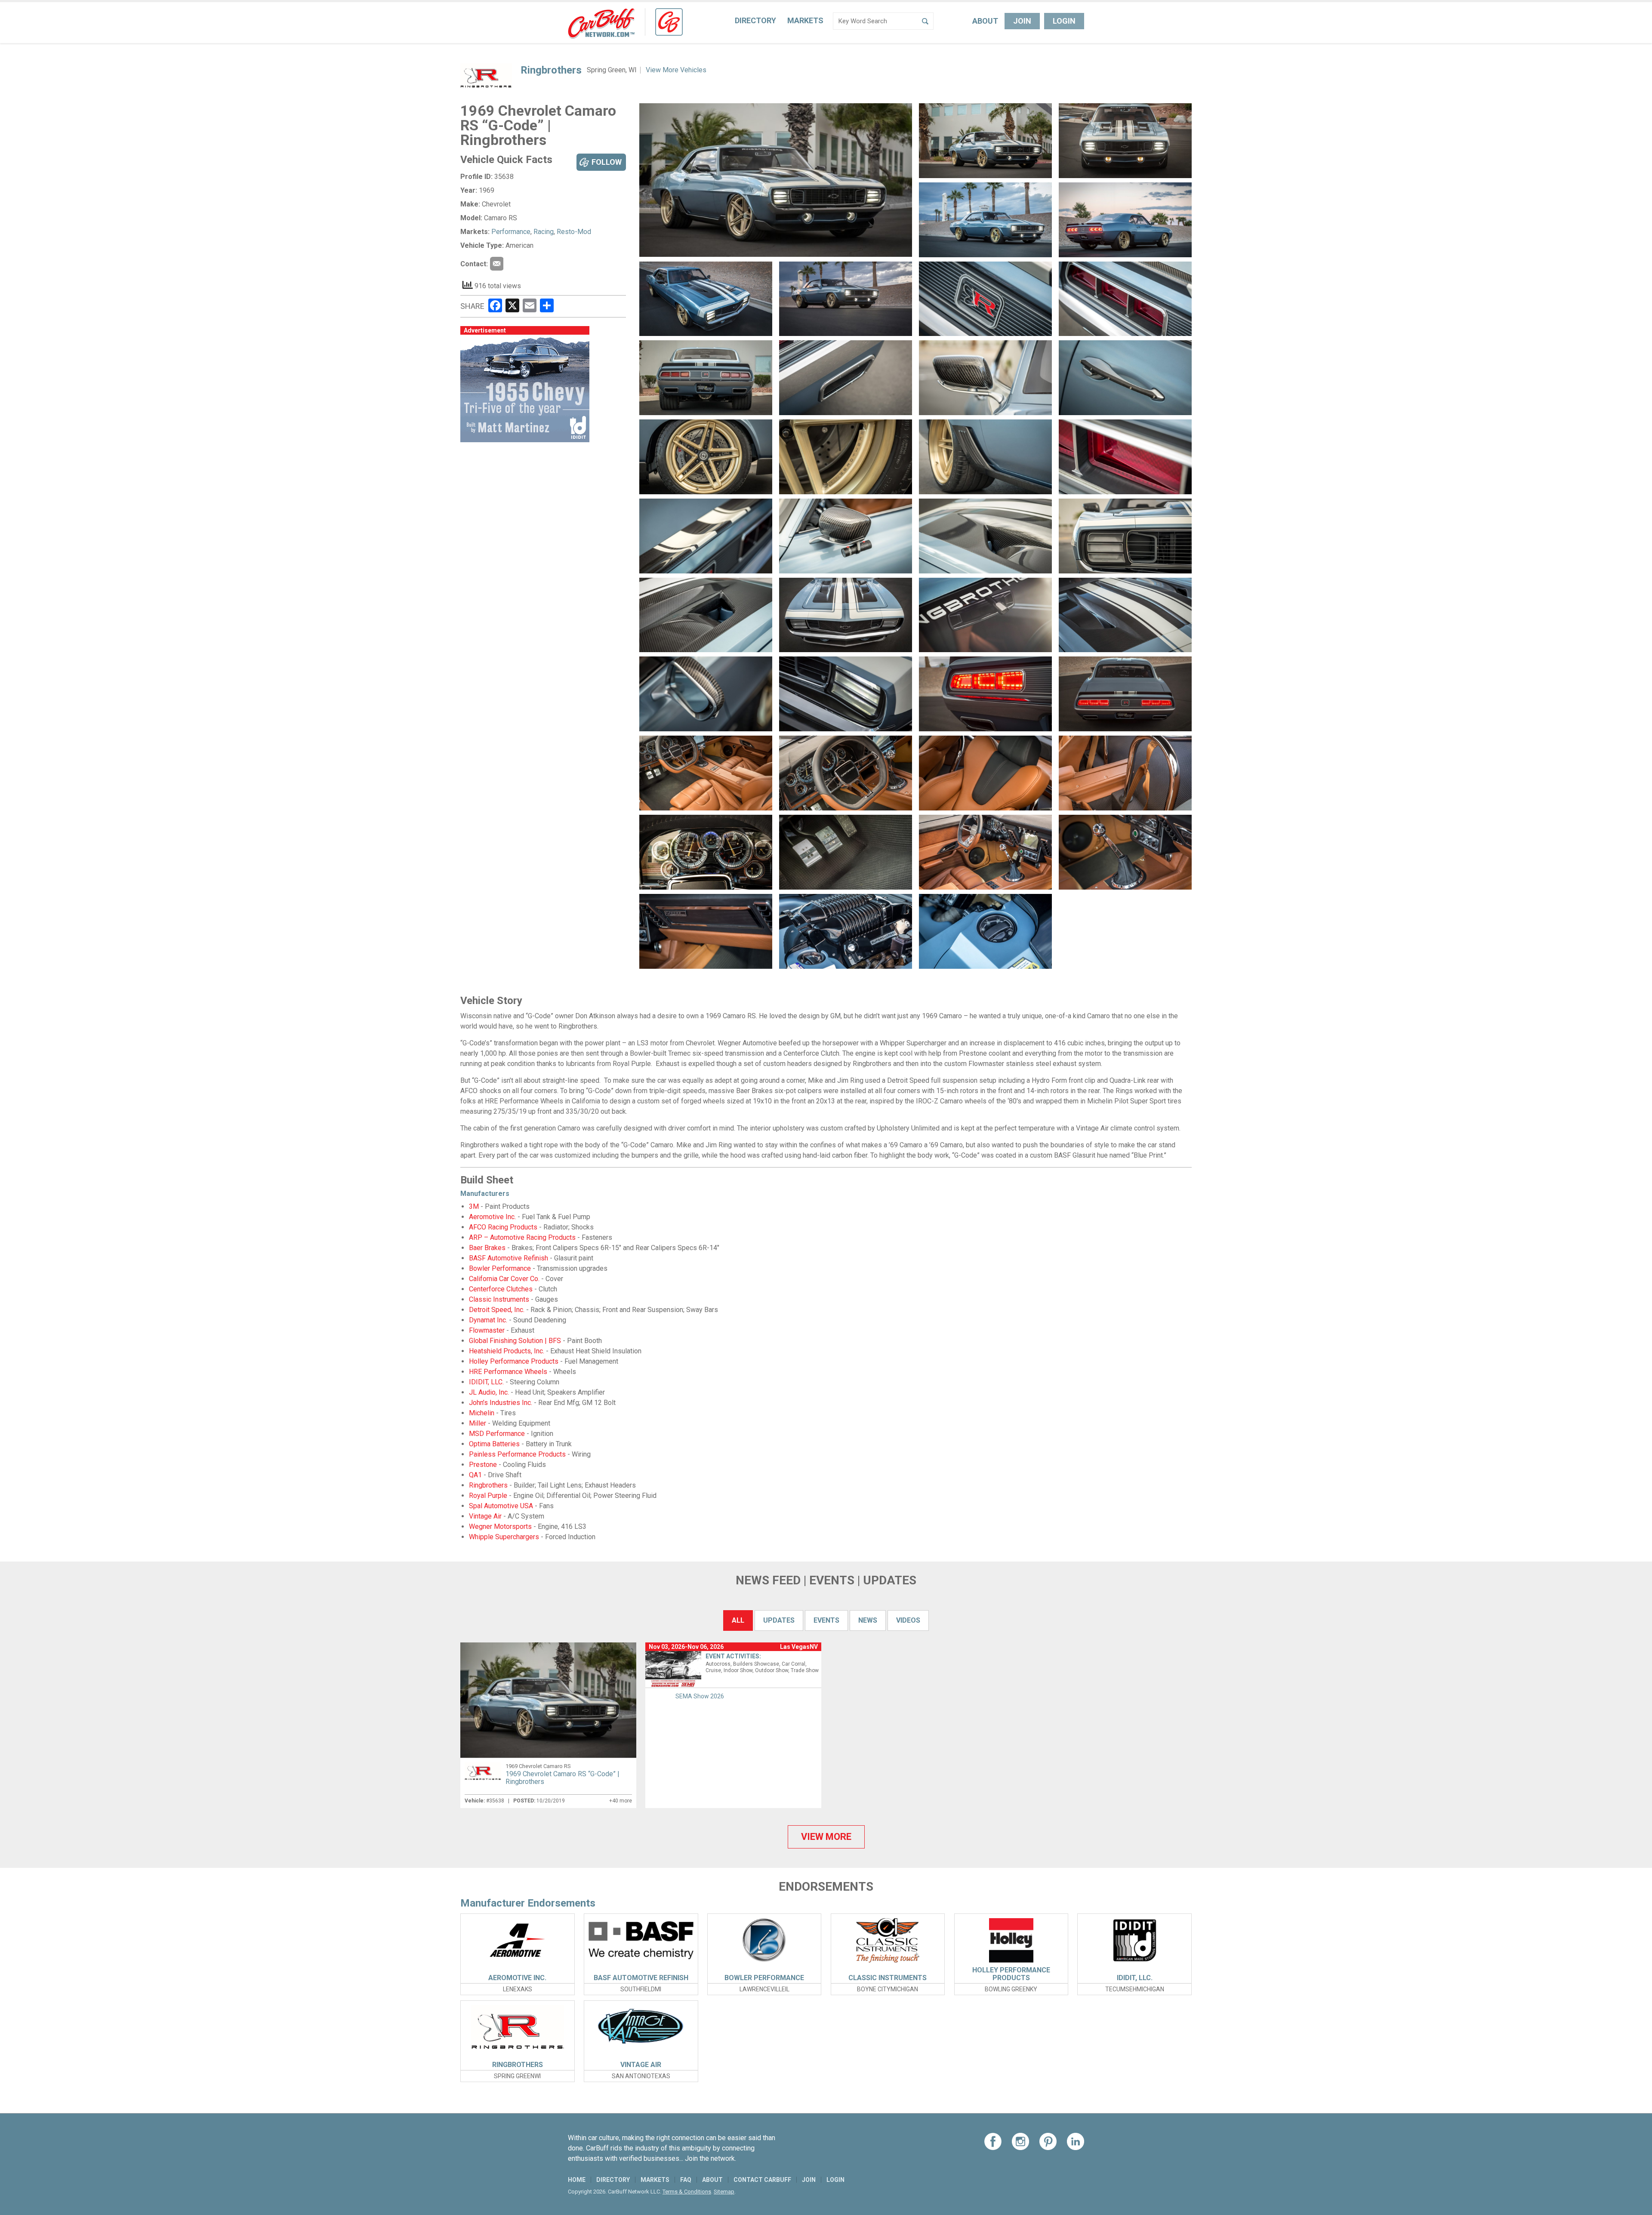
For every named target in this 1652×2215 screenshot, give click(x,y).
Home (577, 2180)
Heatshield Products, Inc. (507, 1351)
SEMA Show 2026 (700, 1696)
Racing (544, 232)
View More (826, 1837)
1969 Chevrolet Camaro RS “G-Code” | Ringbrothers (562, 1778)
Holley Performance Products (514, 1361)
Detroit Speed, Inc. (497, 1310)
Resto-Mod (574, 232)
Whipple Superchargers (504, 1537)
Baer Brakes (487, 1248)
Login (1064, 21)
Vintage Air (485, 1516)
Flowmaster (487, 1330)
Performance (511, 232)
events (826, 1620)
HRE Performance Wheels (508, 1372)
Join (1022, 21)
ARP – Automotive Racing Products (522, 1237)
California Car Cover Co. (504, 1279)
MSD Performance (497, 1434)
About (985, 21)
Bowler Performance (500, 1268)
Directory (755, 20)
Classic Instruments (499, 1299)
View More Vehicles (676, 70)
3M (474, 1206)
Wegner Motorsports (500, 1526)
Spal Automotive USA (501, 1506)
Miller (478, 1423)
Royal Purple (488, 1496)
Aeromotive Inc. (492, 1217)
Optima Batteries (494, 1444)
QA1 (475, 1475)
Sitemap (724, 2192)
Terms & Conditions (687, 2192)
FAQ (686, 2180)
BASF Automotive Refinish (509, 1258)
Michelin (482, 1413)
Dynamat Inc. (488, 1320)
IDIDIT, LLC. (486, 1382)
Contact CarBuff (762, 2180)
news (868, 1620)
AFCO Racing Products (503, 1227)
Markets (805, 20)
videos (908, 1620)
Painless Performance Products (517, 1454)
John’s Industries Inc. (501, 1403)
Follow (607, 162)
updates (779, 1620)
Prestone (483, 1465)
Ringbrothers (551, 70)
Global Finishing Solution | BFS (515, 1341)
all (738, 1620)
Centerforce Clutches (501, 1289)
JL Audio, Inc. (489, 1392)
